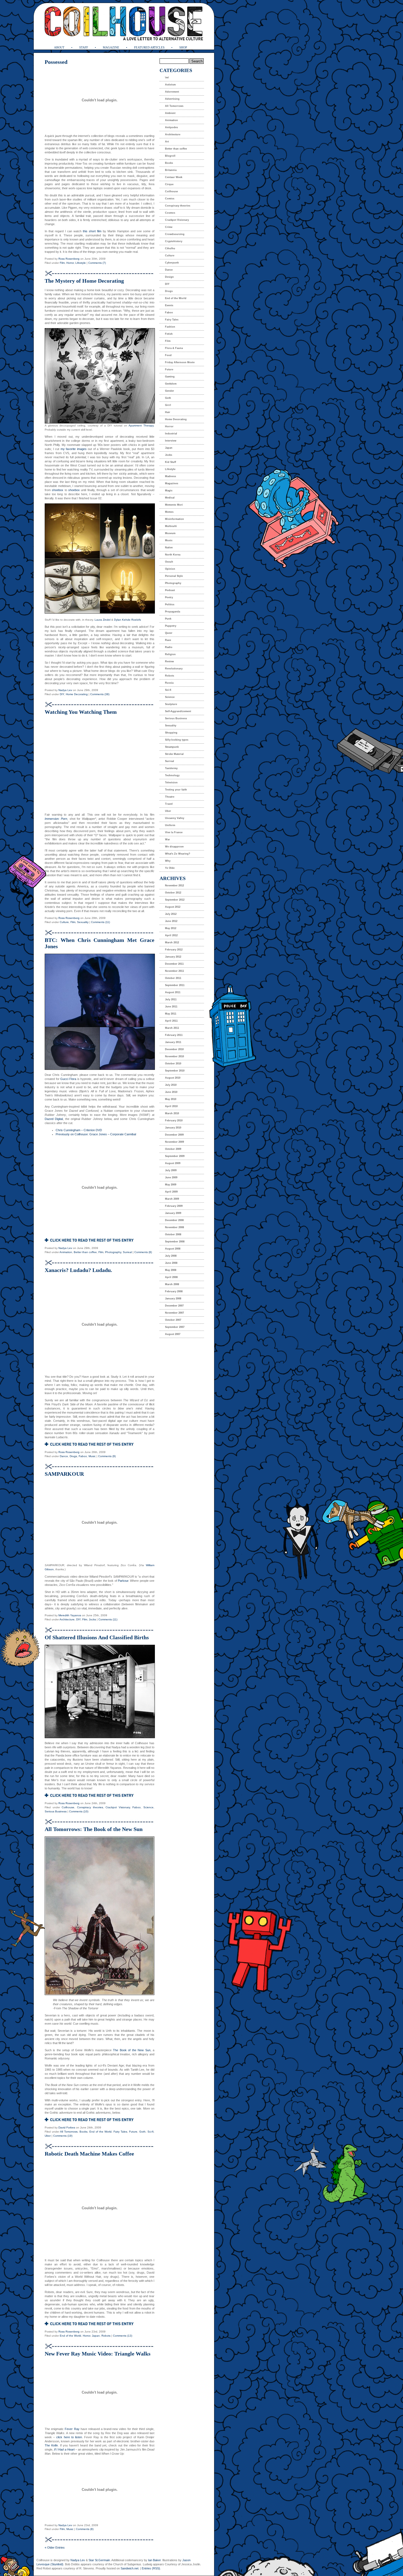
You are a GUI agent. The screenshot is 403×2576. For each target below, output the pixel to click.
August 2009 (173, 1163)
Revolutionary (174, 669)
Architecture (67, 1619)
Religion (170, 654)
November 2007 (174, 1313)
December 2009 (174, 1135)
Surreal (127, 1252)
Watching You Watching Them (81, 712)
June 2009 (171, 1177)
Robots (106, 2336)
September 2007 (175, 1327)
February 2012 (174, 950)
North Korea (173, 555)
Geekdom (171, 384)
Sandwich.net (130, 2568)
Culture (64, 922)
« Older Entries (55, 2548)
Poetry (169, 597)
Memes (169, 512)
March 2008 (172, 1284)
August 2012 (173, 907)
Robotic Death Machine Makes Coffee (89, 2154)
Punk (168, 619)
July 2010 (171, 1085)
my (63, 449)
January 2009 (173, 1213)
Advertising (172, 99)
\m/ (167, 78)
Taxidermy (171, 768)
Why (168, 861)
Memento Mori (174, 505)
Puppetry (171, 626)
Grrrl (168, 405)
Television (171, 783)
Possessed (56, 62)
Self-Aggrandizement (178, 711)
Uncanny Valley (175, 818)
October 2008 (173, 1234)
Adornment (172, 92)
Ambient (170, 113)
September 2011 (175, 985)
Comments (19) (63, 2136)
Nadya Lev (65, 690)
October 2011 (173, 978)
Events (169, 305)
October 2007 (173, 1320)
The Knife (51, 2445)
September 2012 (175, 900)
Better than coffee (85, 1252)
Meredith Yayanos (70, 1615)
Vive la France (174, 832)
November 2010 (174, 1056)
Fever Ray (72, 2429)
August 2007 (173, 1334)
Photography (113, 1252)
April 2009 (171, 1192)
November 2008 (174, 1227)
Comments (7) (97, 263)
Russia (169, 683)
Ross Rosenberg (69, 259)
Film (62, 263)
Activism (170, 85)
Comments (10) (79, 1811)
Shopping (171, 733)
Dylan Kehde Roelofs (127, 620)
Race (168, 640)
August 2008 (173, 1249)
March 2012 (172, 942)
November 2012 (174, 886)
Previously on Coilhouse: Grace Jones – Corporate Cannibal (96, 1134)
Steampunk (172, 747)
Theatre (170, 797)
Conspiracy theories (90, 1807)
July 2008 (171, 1256)
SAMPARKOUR (64, 1474)
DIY (62, 694)
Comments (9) (107, 1456)
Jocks (92, 1619)
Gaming (170, 377)
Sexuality (83, 922)
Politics (170, 604)
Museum (170, 533)
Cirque (169, 184)
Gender (170, 391)
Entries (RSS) (151, 2568)
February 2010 (174, 1121)
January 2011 (173, 1042)
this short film (92, 231)
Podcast (170, 590)
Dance (64, 1456)
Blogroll (170, 156)
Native (169, 548)
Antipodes (171, 127)
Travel (169, 804)
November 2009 (174, 1142)
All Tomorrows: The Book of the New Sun (94, 1829)
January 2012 (173, 957)
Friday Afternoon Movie (180, 362)
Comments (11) (100, 922)
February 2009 (174, 1206)
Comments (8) (143, 1252)
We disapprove (174, 847)
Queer (169, 633)
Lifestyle (81, 263)
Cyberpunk (172, 263)
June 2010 (171, 1092)
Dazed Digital (54, 1119)
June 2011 (171, 1007)
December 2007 (174, 1306)
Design (169, 277)
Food (168, 355)
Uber (48, 2136)
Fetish (169, 334)
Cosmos (170, 213)
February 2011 (174, 1035)
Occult (169, 562)
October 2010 (173, 1064)
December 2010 (174, 1049)
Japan (96, 2336)
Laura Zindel (103, 620)
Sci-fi (151, 2132)
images (82, 449)
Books (83, 2132)
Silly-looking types (177, 740)
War (168, 839)
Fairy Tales (120, 2132)
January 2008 (173, 1299)
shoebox (58, 490)
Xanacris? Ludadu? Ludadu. (78, 1270)
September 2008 (175, 1242)
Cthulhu (170, 248)
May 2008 (171, 1270)
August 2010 (173, 1078)
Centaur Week (174, 177)
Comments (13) (123, 2336)
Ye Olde (170, 868)
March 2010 (172, 1113)
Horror (70, 263)
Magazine (111, 47)
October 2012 (173, 893)
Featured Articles (149, 47)
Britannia (171, 170)
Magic (169, 491)
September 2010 (175, 1071)
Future (133, 2132)
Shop (183, 47)
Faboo (83, 1456)
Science (148, 1807)
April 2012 (171, 935)
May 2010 (171, 1099)
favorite (71, 449)
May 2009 (171, 1185)
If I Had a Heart (64, 2449)
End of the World (100, 2132)
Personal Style (174, 576)
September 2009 (175, 1156)
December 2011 (174, 964)
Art (167, 142)
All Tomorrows (69, 2132)
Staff (84, 47)
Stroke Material (174, 754)
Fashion (170, 327)
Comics (170, 199)
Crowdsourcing (175, 234)
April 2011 (171, 1021)
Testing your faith (176, 790)
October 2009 (173, 1149)
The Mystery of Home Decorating (84, 281)
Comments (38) (100, 694)
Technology (172, 775)
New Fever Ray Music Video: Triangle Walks (98, 2354)
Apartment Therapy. (141, 425)
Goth (142, 2132)
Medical (170, 498)
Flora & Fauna (174, 348)
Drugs (73, 1456)
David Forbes (67, 2127)
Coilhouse (68, 1807)
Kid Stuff (171, 462)
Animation (66, 1252)
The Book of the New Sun (132, 2050)
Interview (171, 441)
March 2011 (172, 1028)
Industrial (171, 434)
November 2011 (174, 971)
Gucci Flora (68, 1079)
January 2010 (173, 1128)
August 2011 (173, 992)
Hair (168, 412)
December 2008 (174, 1220)
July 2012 (171, 914)
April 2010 (171, 1106)
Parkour (123, 1581)
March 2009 (172, 1199)
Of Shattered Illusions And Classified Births (97, 1637)
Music (92, 1456)
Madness (171, 476)
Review (169, 661)
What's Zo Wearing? (178, 854)
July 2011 (171, 999)
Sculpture (171, 704)
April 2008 (171, 1277)
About (59, 47)
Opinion (170, 569)
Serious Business (56, 1811)
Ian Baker (154, 2560)
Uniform (170, 825)
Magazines (172, 483)
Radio (169, 647)
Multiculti (171, 526)
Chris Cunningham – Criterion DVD (79, 1130)
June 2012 (171, 921)
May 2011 (171, 1014)
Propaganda (173, 612)
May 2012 (171, 928)
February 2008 (174, 1291)
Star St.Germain (99, 2560)
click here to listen (69, 2437)
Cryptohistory (174, 241)
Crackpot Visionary (118, 1807)
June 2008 (171, 1263)
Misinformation (174, 519)
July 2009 (171, 1170)
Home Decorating (77, 694)
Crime (169, 227)
